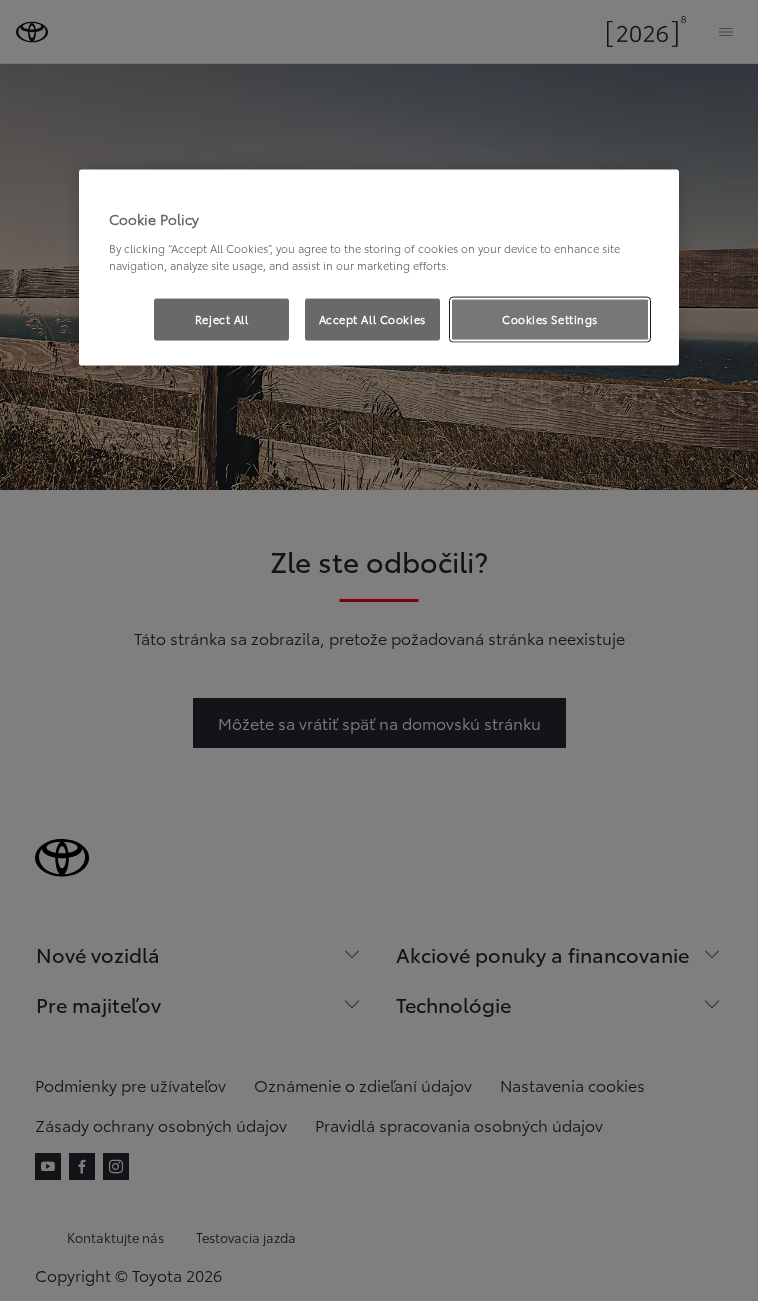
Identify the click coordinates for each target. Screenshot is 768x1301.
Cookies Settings (550, 318)
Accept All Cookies (372, 318)
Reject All (222, 318)
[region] (379, 268)
